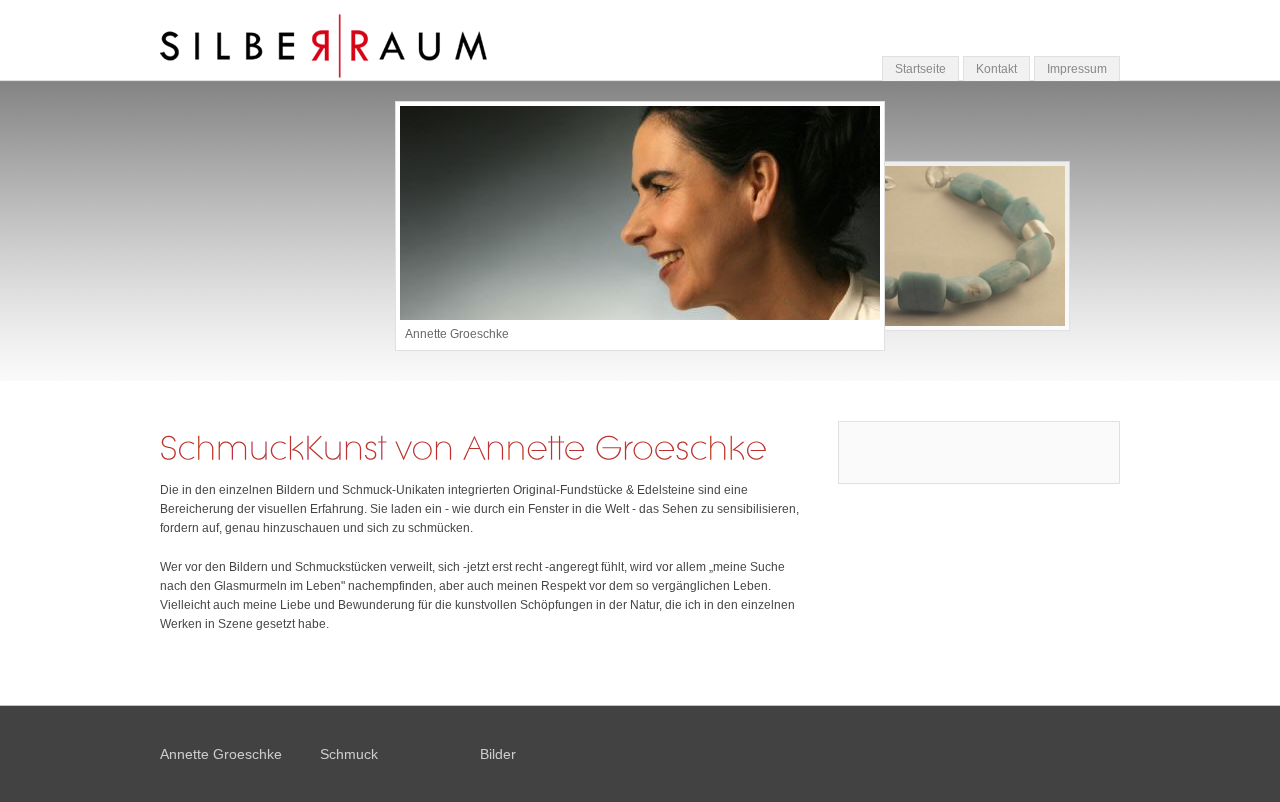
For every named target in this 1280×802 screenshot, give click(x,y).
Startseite (920, 69)
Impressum (1077, 69)
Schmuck (349, 754)
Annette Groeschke (221, 754)
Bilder (498, 754)
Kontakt (996, 69)
